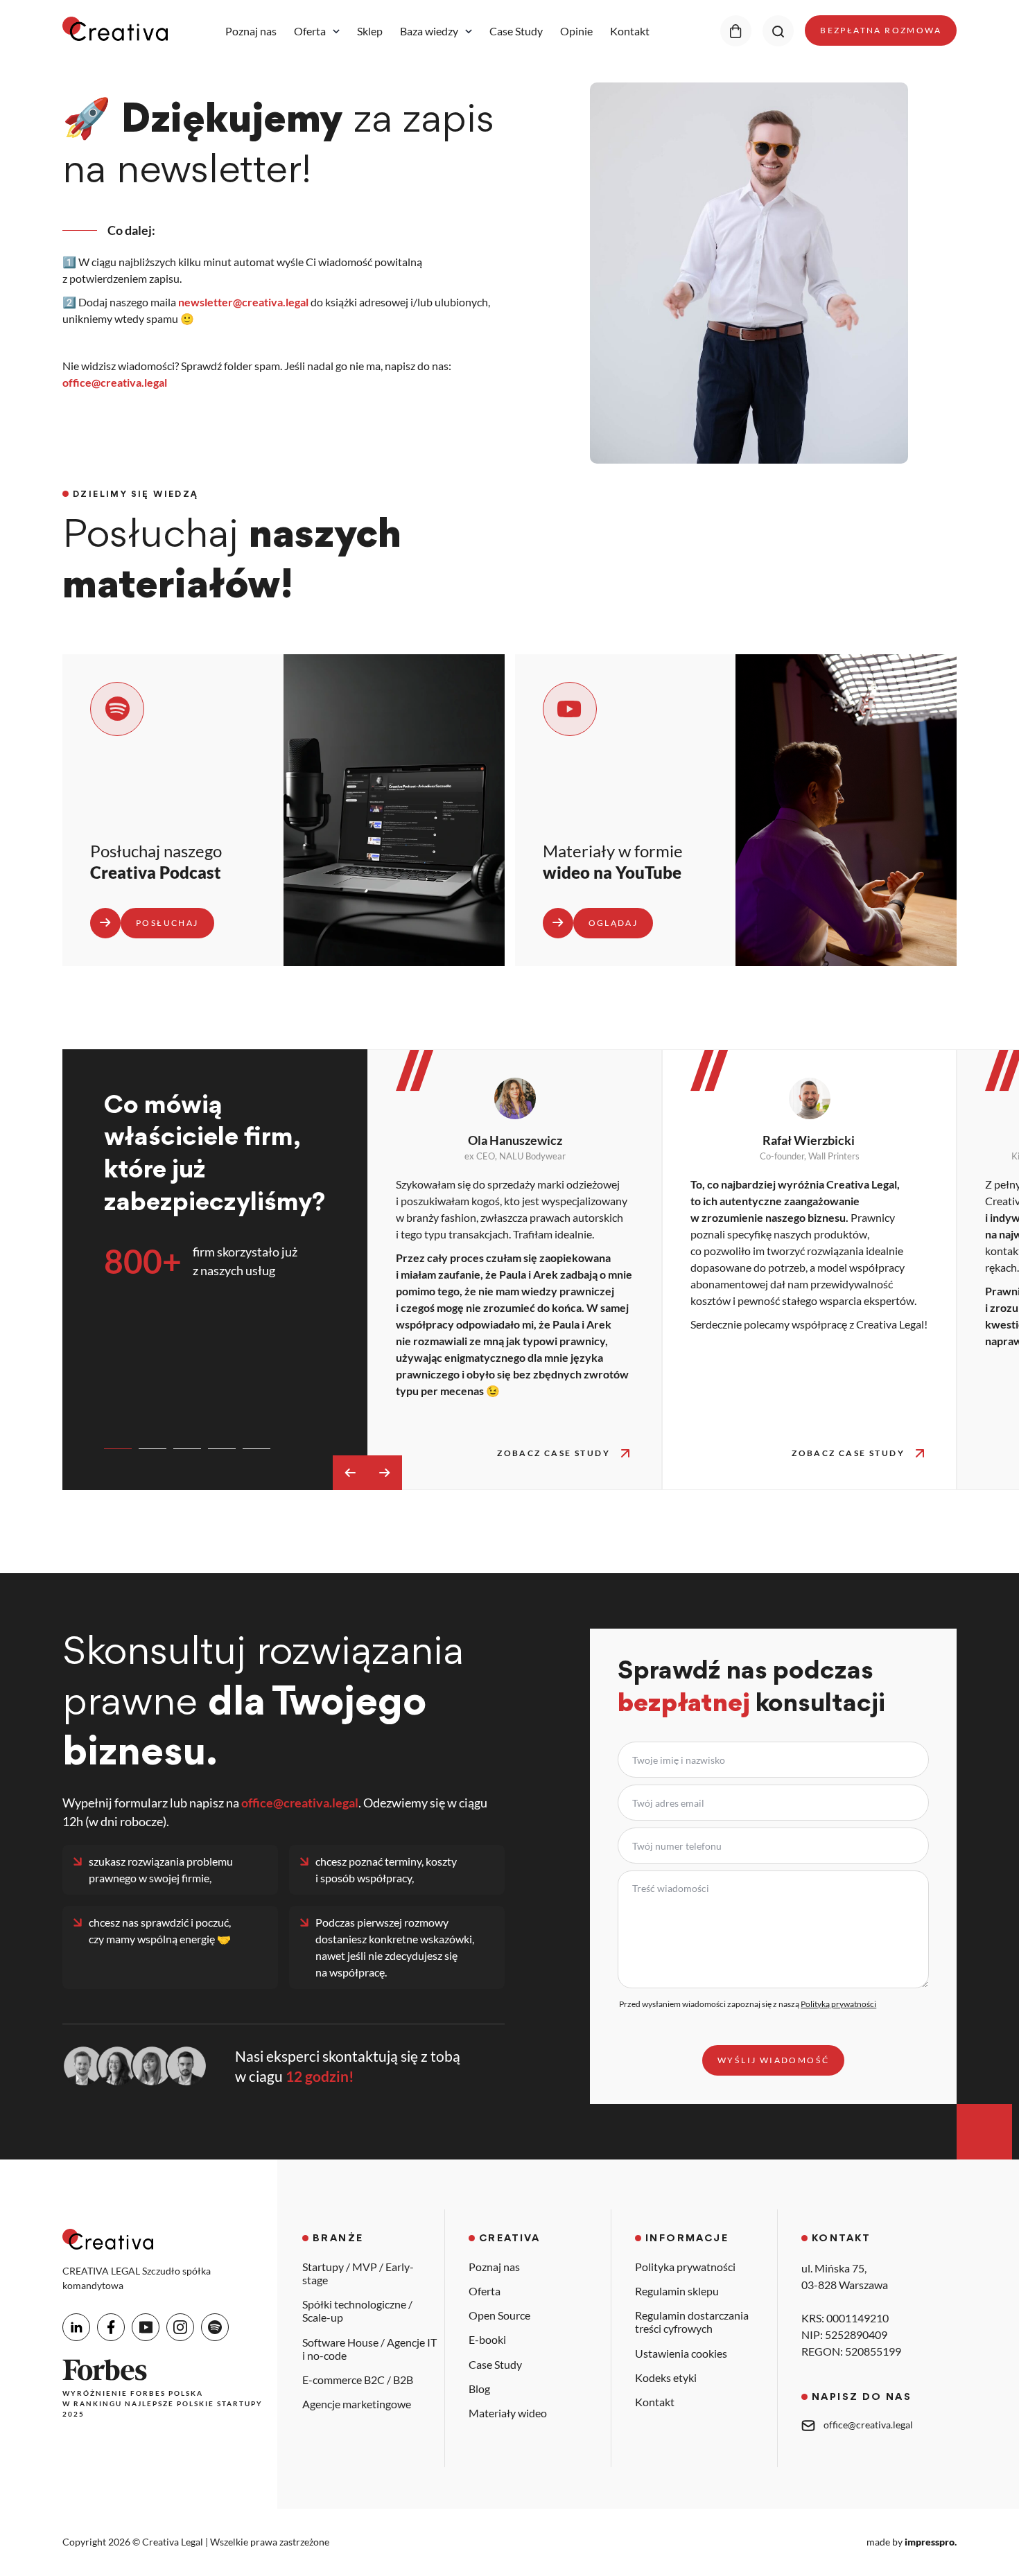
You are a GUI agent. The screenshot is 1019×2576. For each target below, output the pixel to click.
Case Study (516, 31)
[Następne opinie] (385, 1473)
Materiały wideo (508, 2413)
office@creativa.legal (115, 382)
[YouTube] (146, 2327)
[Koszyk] (736, 31)
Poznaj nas (251, 31)
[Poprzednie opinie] (350, 1473)
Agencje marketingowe (357, 2404)
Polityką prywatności (838, 2004)
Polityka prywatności (685, 2267)
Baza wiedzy (429, 31)
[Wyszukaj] (778, 31)
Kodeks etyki (666, 2377)
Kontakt (630, 31)
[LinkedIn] (76, 2327)
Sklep (370, 31)
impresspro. (931, 2542)
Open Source (499, 2315)
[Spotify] (215, 2327)
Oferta (310, 31)
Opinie (576, 31)
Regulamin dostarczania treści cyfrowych (692, 2322)
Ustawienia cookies (681, 2353)
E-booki (487, 2339)
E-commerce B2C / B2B (358, 2380)
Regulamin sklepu (677, 2291)
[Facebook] (111, 2327)
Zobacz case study (554, 1453)
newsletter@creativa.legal (243, 302)
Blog (479, 2389)
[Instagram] (180, 2327)
